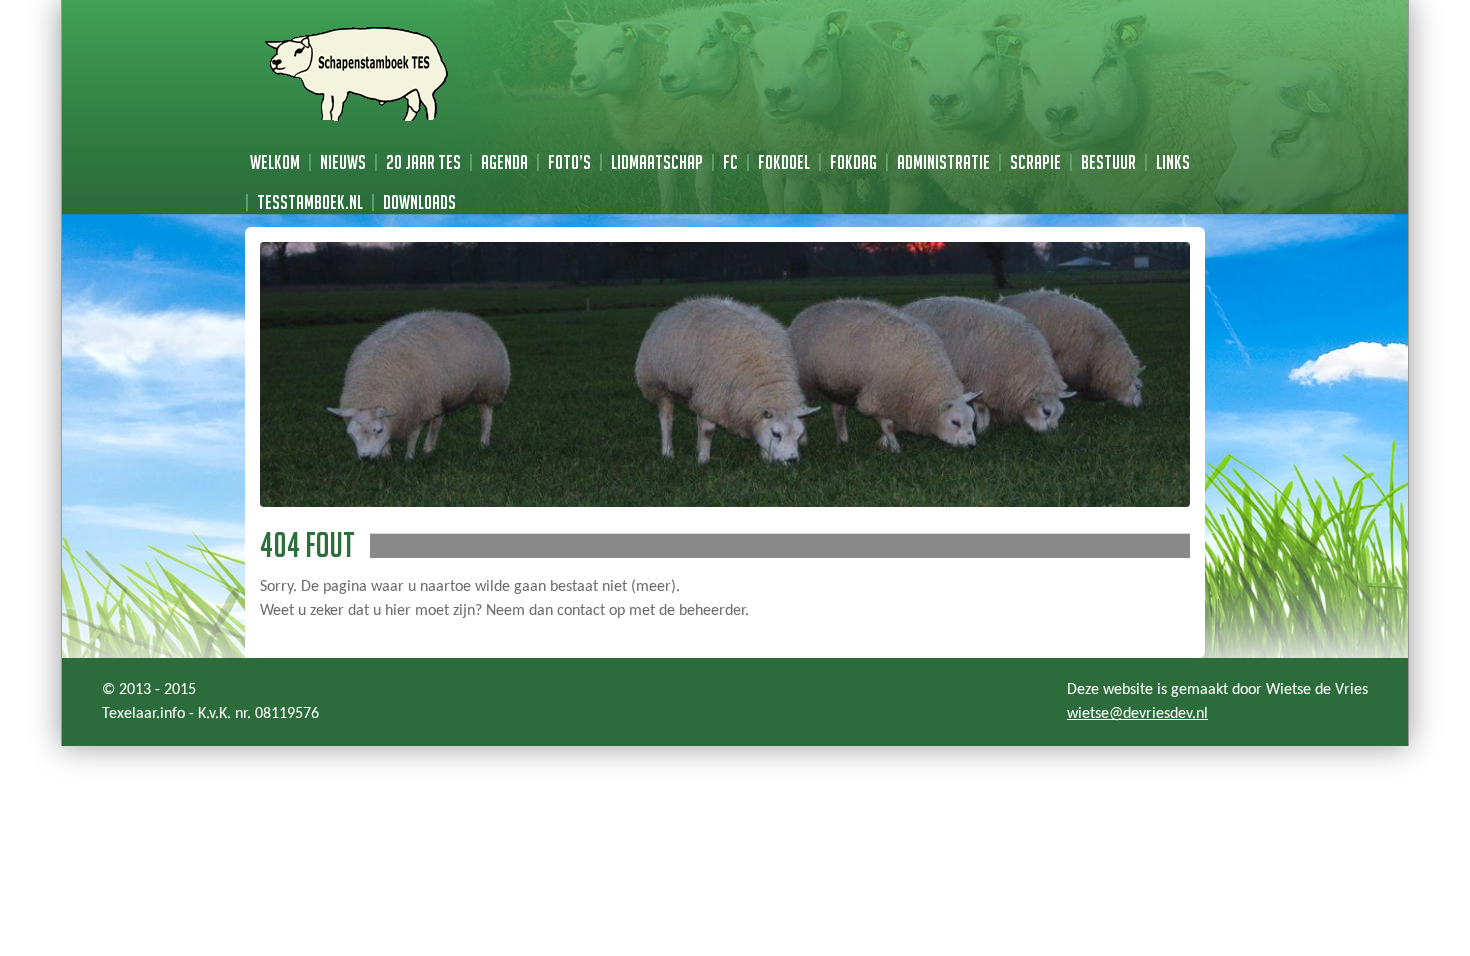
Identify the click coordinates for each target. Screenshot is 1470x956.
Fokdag (853, 162)
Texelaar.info (143, 714)
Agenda (504, 162)
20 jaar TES (423, 162)
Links (1173, 162)
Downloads (419, 202)
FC (730, 162)
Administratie (943, 162)
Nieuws (343, 162)
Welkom (275, 162)
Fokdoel (784, 162)
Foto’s (569, 162)
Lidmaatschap (657, 162)
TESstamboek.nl (310, 202)
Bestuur (1108, 162)
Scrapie (1035, 162)
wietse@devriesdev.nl (1137, 714)
